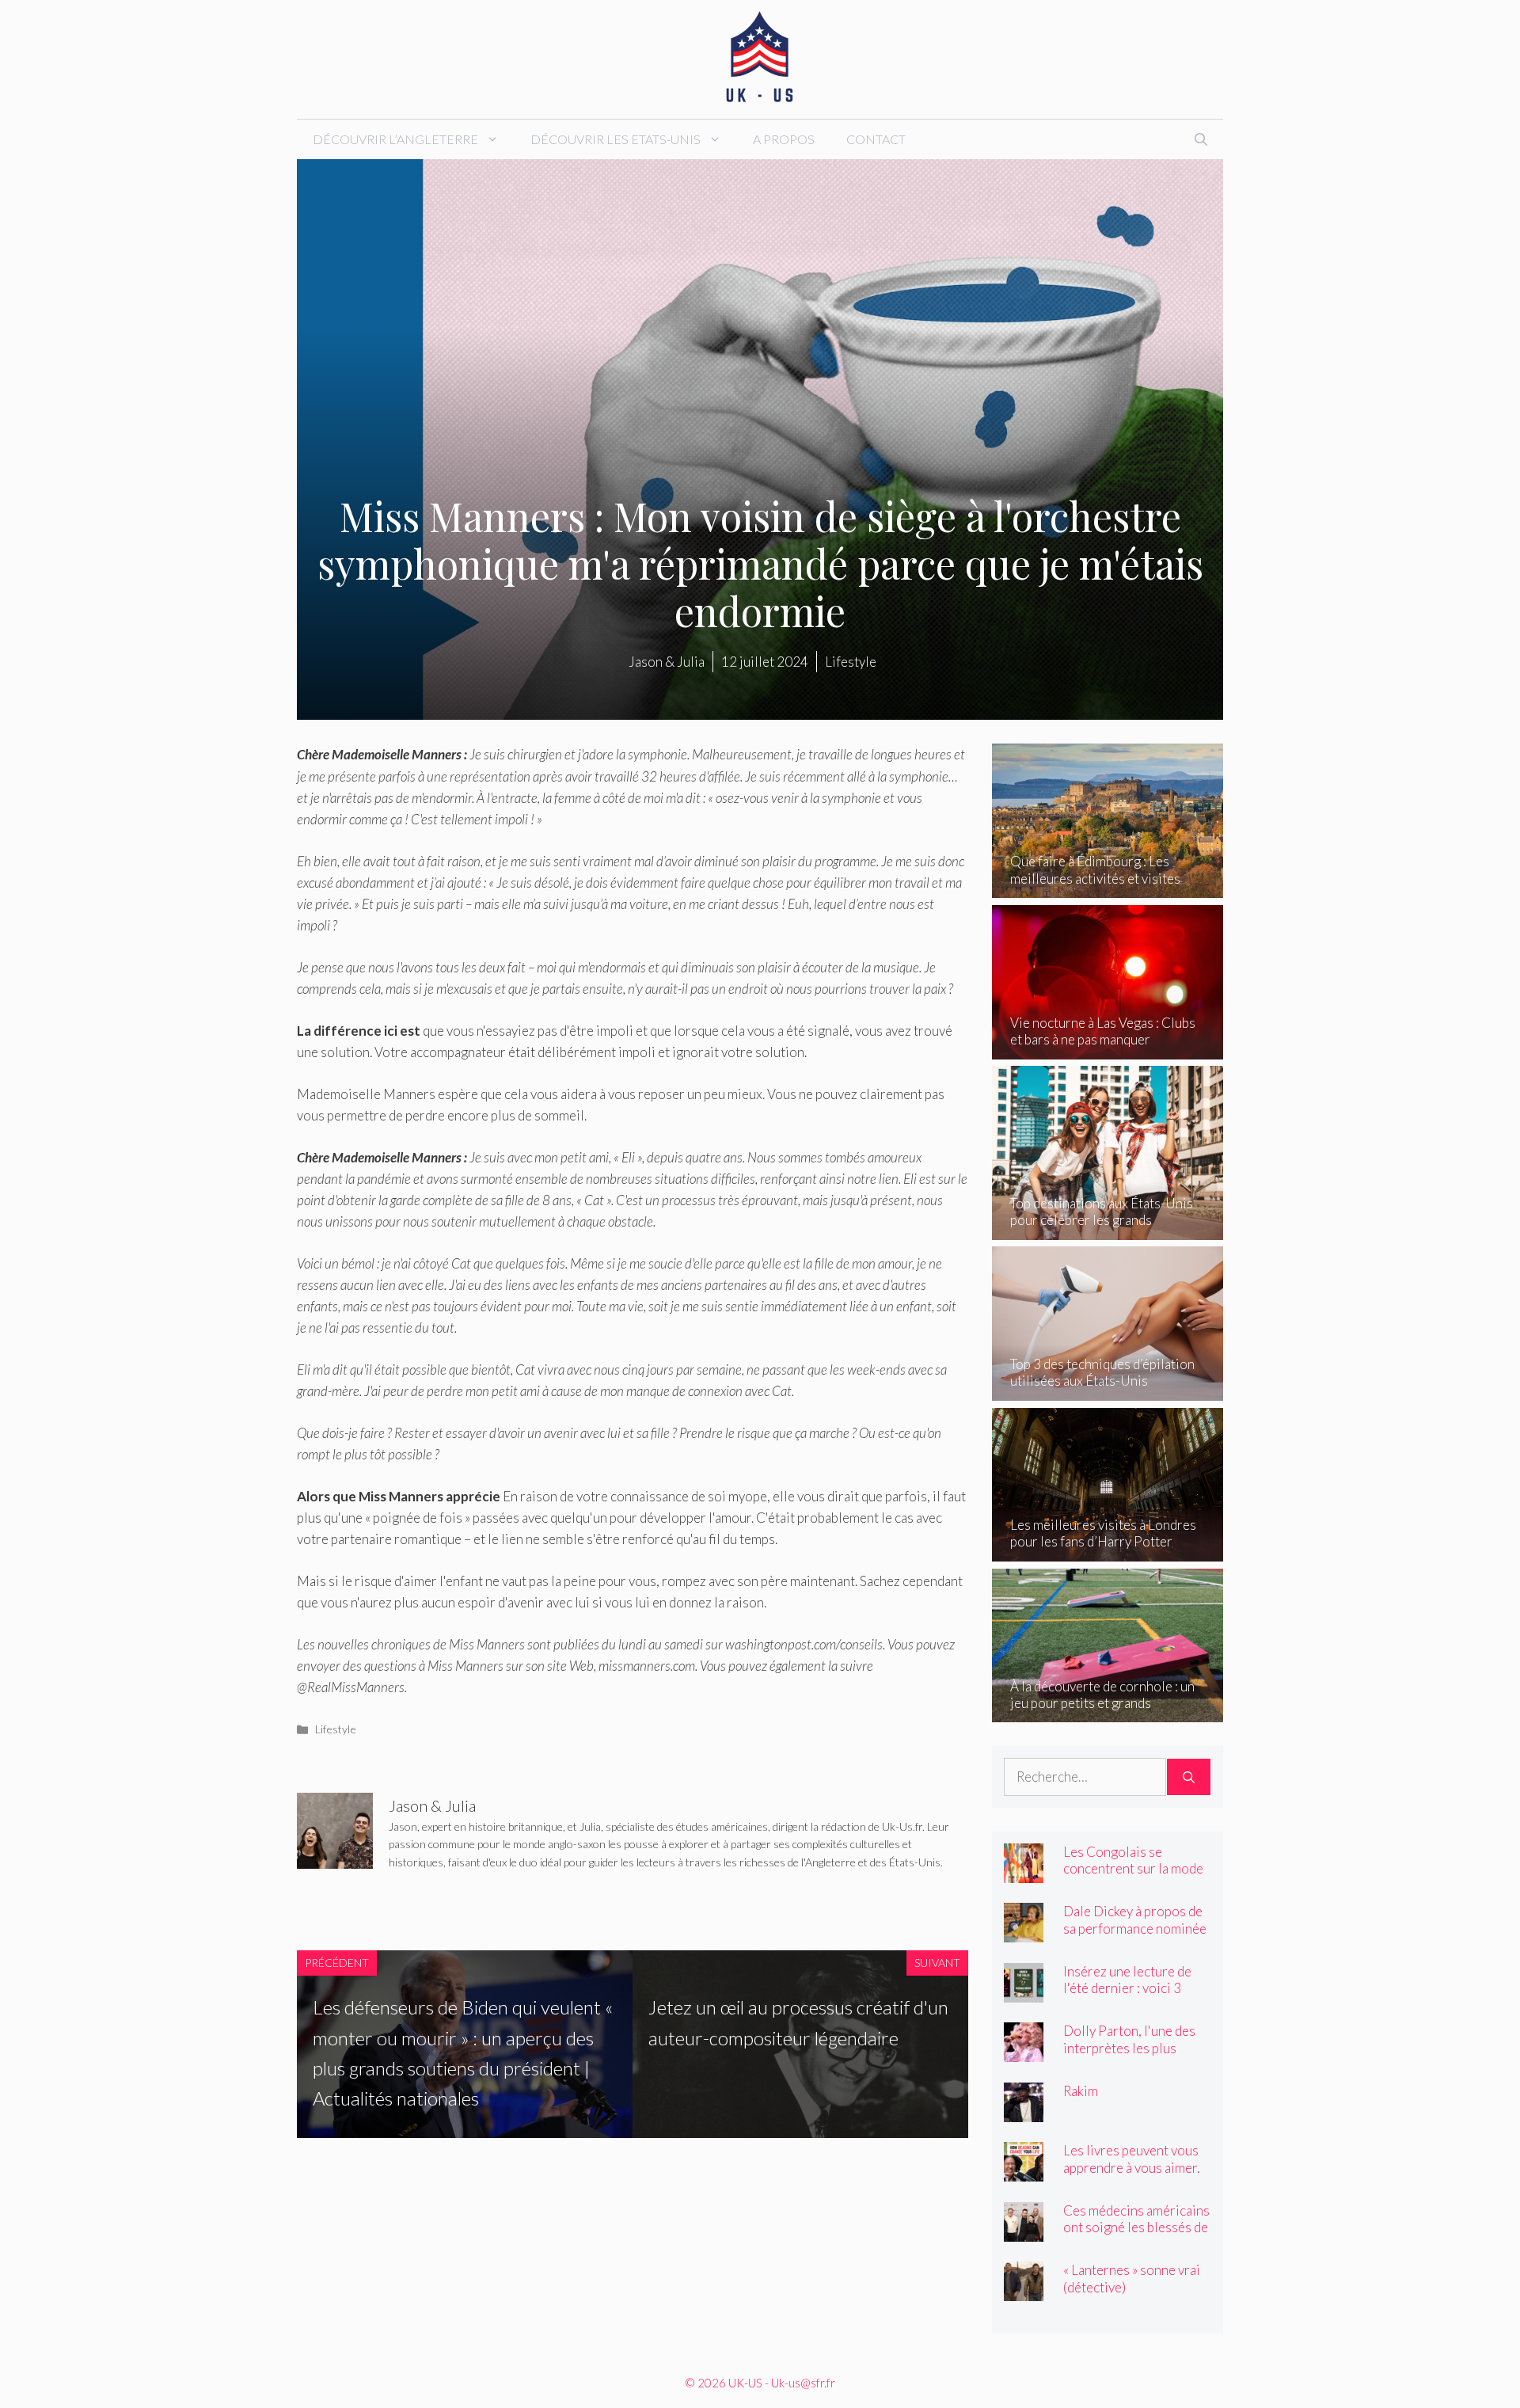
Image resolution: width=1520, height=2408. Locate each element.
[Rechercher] (1189, 1777)
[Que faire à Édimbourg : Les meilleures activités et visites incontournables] (1108, 887)
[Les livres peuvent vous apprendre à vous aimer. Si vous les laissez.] (1024, 2171)
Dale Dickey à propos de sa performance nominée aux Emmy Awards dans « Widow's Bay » (1135, 1936)
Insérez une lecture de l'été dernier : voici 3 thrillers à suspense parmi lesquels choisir (1127, 1996)
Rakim (1081, 2091)
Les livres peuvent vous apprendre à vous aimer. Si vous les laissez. (1131, 2167)
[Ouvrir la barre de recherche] (1201, 139)
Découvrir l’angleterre (395, 139)
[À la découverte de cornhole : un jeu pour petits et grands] (1108, 1712)
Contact (876, 139)
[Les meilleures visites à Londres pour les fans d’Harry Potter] (1108, 1551)
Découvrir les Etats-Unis (616, 139)
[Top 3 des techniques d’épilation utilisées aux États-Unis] (1108, 1390)
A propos (784, 139)
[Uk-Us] (760, 57)
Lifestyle (336, 1729)
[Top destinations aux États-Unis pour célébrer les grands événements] (1108, 1229)
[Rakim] (1024, 2111)
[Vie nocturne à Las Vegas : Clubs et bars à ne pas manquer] (1108, 1049)
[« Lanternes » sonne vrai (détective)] (1024, 2290)
